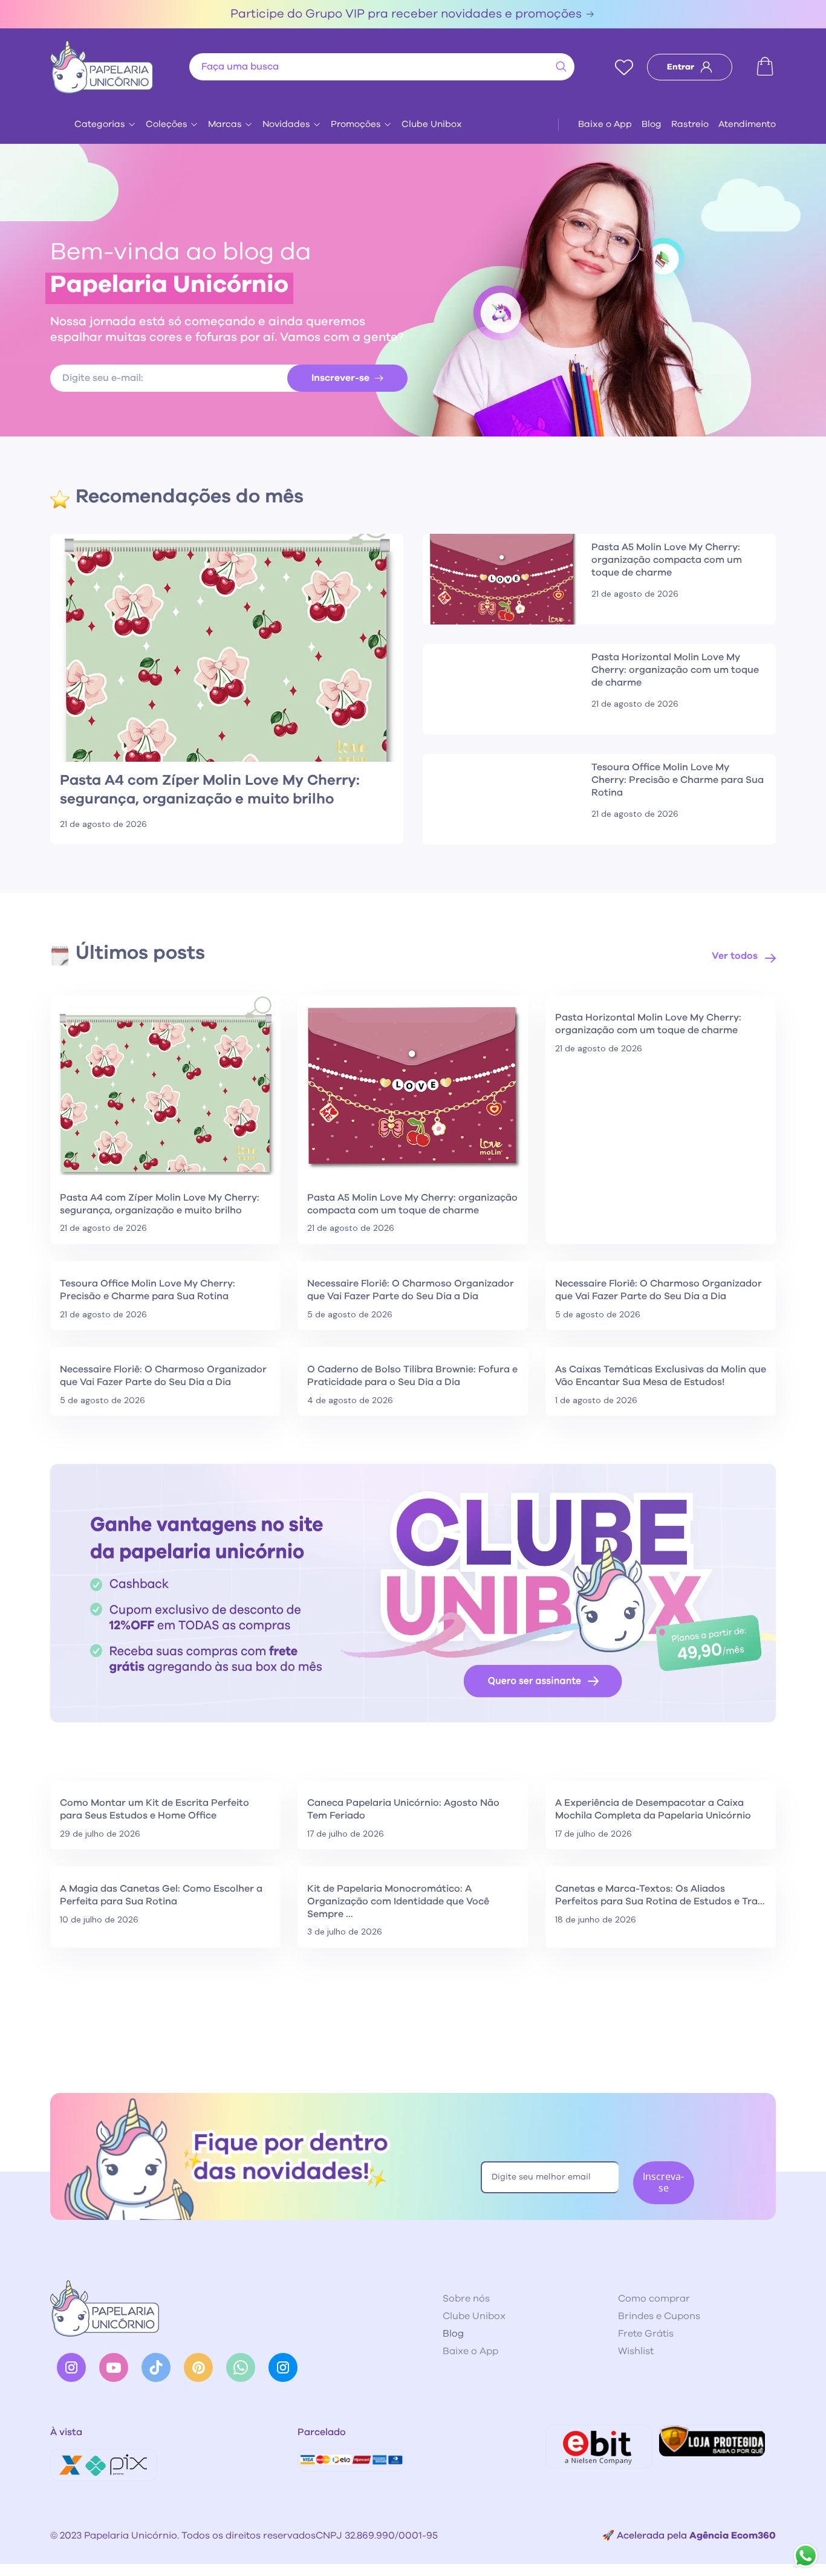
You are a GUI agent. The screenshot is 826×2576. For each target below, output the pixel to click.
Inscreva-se (663, 2182)
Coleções (167, 124)
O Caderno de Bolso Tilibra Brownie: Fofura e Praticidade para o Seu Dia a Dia (412, 1376)
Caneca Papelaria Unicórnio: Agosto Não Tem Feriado (403, 1809)
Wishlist (636, 2351)
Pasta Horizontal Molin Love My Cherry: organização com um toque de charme (648, 1024)
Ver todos (735, 956)
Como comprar (654, 2299)
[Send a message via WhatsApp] (806, 2556)
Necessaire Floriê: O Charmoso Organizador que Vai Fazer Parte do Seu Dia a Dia (411, 1290)
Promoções (356, 124)
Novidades (286, 124)
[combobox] (382, 67)
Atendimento (747, 124)
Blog (652, 124)
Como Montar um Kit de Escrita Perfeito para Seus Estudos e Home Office (154, 1809)
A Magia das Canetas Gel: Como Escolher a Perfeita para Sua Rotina (161, 1895)
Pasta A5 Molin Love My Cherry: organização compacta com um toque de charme (412, 1204)
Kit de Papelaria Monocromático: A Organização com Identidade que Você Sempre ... (398, 1901)
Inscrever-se (340, 378)
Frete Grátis (646, 2334)
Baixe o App (605, 124)
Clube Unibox (432, 124)
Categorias (100, 124)
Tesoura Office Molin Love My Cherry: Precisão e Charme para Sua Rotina (148, 1290)
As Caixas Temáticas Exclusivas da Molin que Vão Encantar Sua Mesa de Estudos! (661, 1376)
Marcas (225, 124)
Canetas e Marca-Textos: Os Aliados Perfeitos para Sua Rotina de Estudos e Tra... (660, 1895)
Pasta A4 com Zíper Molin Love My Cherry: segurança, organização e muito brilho (160, 1204)
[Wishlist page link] (624, 67)
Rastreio (690, 124)
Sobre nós (466, 2299)
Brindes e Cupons (659, 2316)
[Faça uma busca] (561, 67)
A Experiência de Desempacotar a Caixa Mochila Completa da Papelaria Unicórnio (653, 1809)
